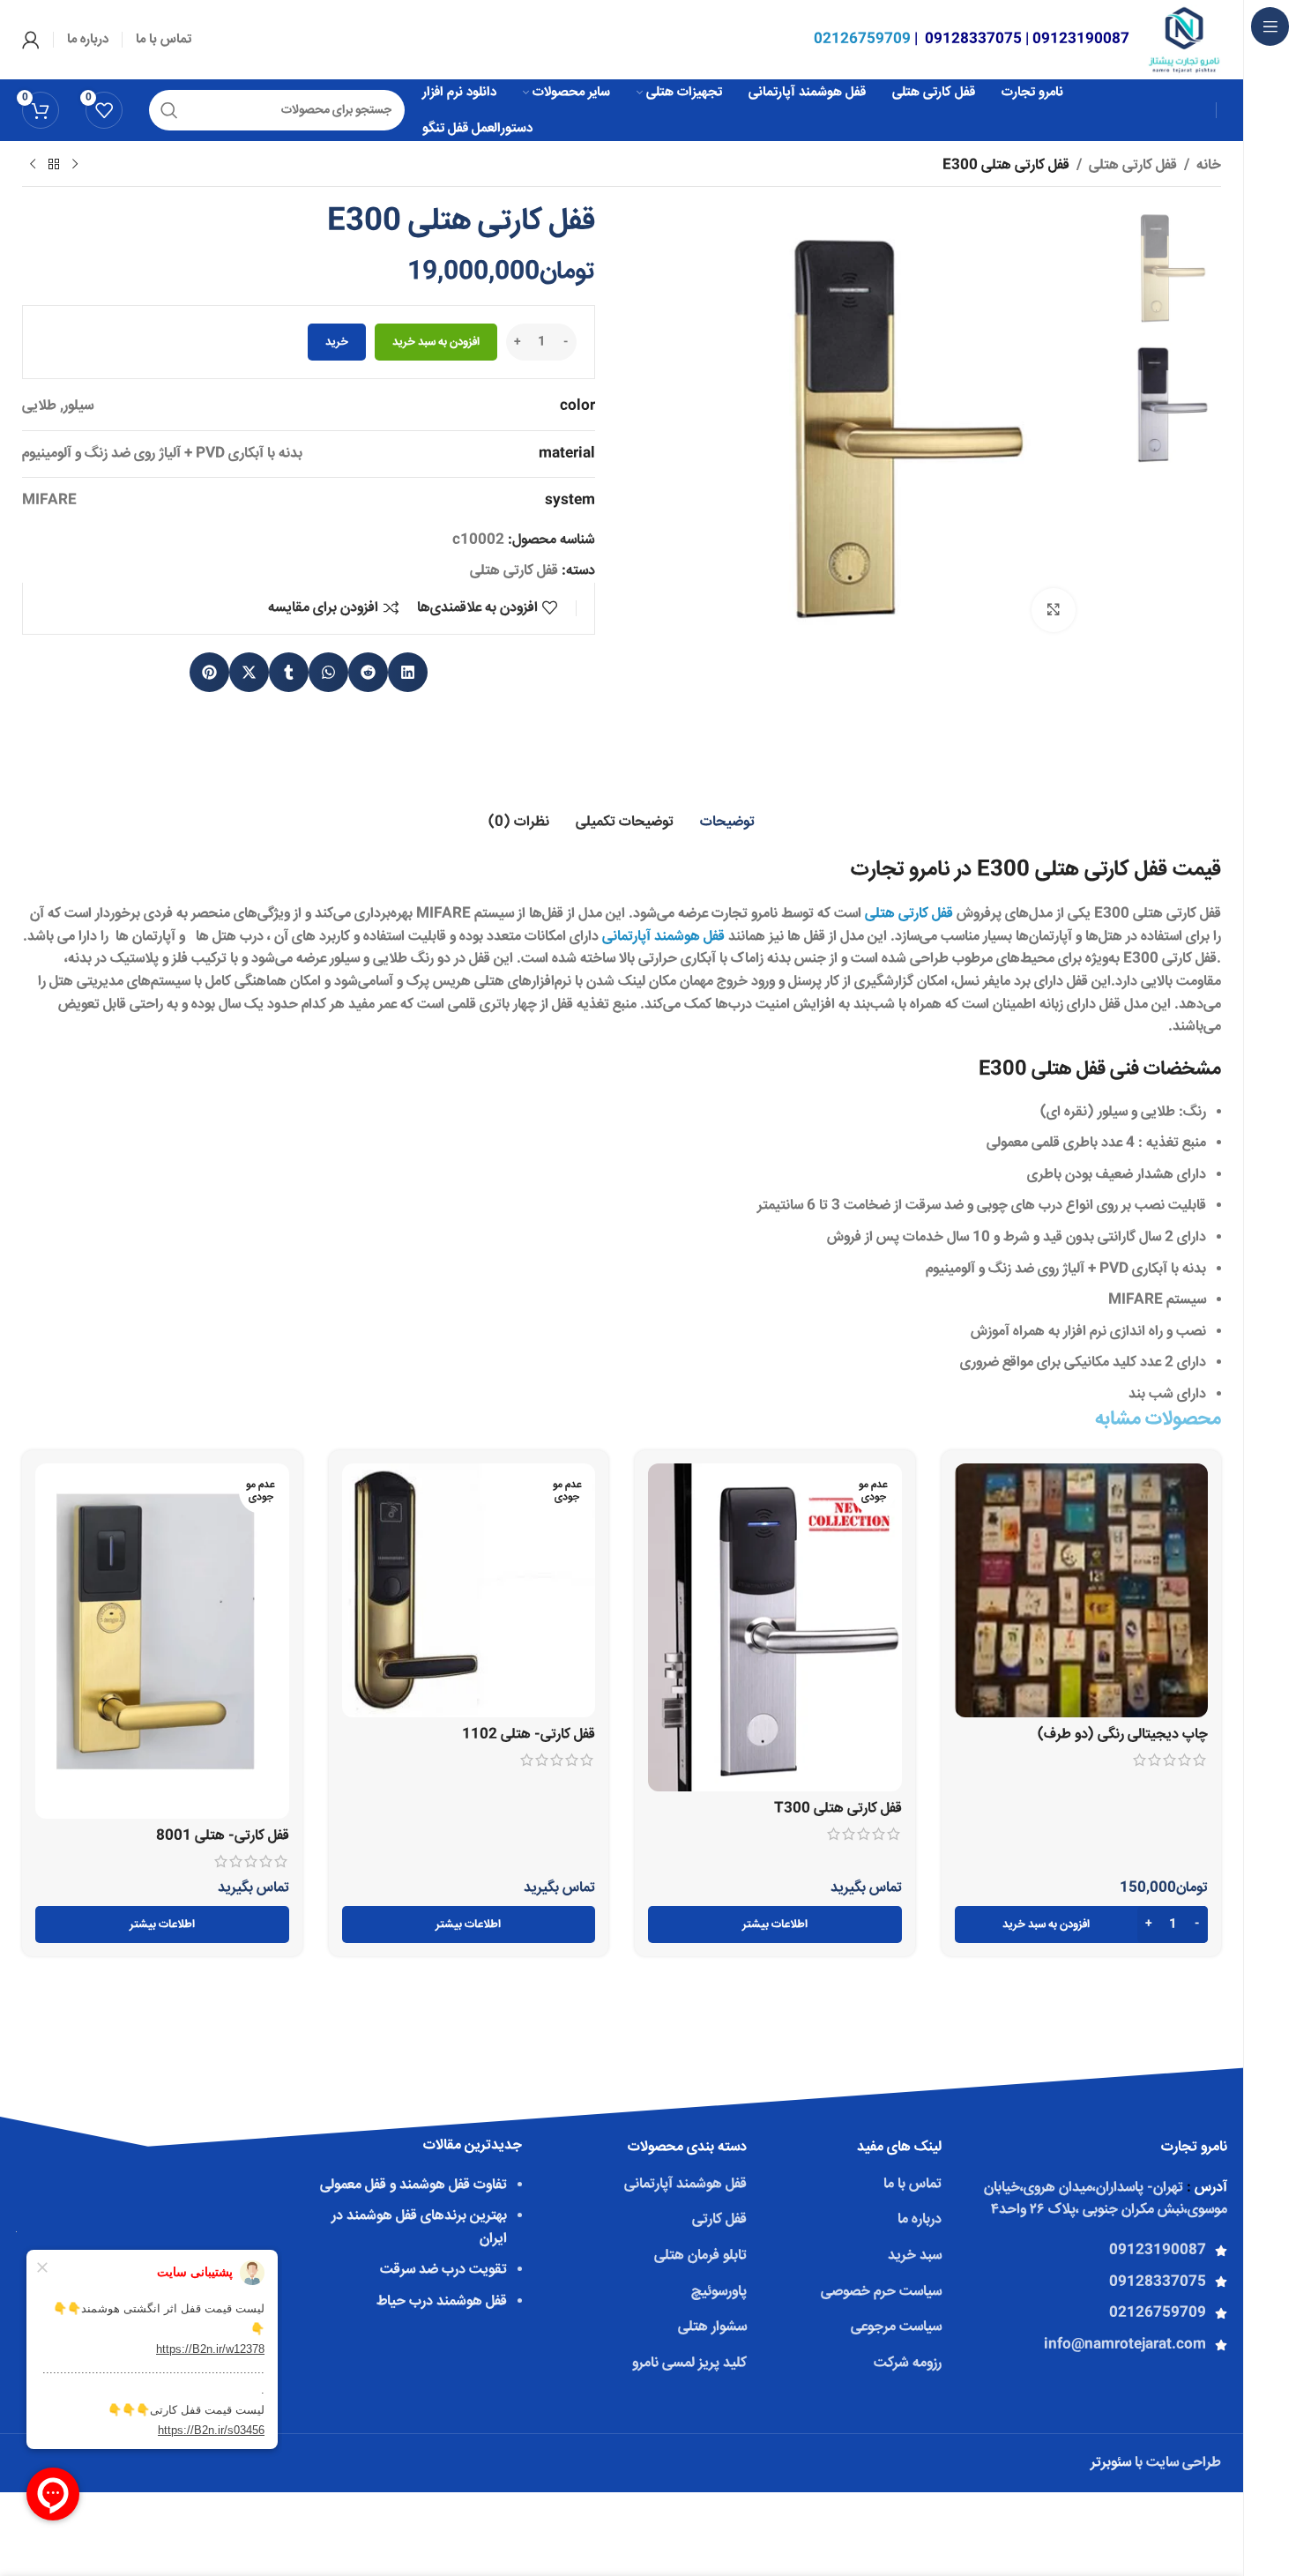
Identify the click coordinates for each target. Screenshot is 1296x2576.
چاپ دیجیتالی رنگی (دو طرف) (1123, 1735)
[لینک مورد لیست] (1091, 2251)
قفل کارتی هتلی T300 (838, 1809)
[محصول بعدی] (33, 165)
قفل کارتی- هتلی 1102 (529, 1735)
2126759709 (862, 39)
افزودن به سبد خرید (436, 342)
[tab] (727, 823)
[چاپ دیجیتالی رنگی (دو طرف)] (1082, 1590)
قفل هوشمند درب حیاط (442, 2301)
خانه (1209, 165)
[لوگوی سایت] (1184, 40)
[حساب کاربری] (31, 40)
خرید (337, 342)
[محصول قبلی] (75, 165)
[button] (408, 672)
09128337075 (973, 39)
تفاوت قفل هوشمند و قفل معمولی (413, 2185)
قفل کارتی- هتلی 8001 (223, 1836)
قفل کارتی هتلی (1133, 165)
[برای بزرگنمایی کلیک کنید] (1054, 610)
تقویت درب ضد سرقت (443, 2270)
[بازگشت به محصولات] (54, 165)
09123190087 (1081, 39)
